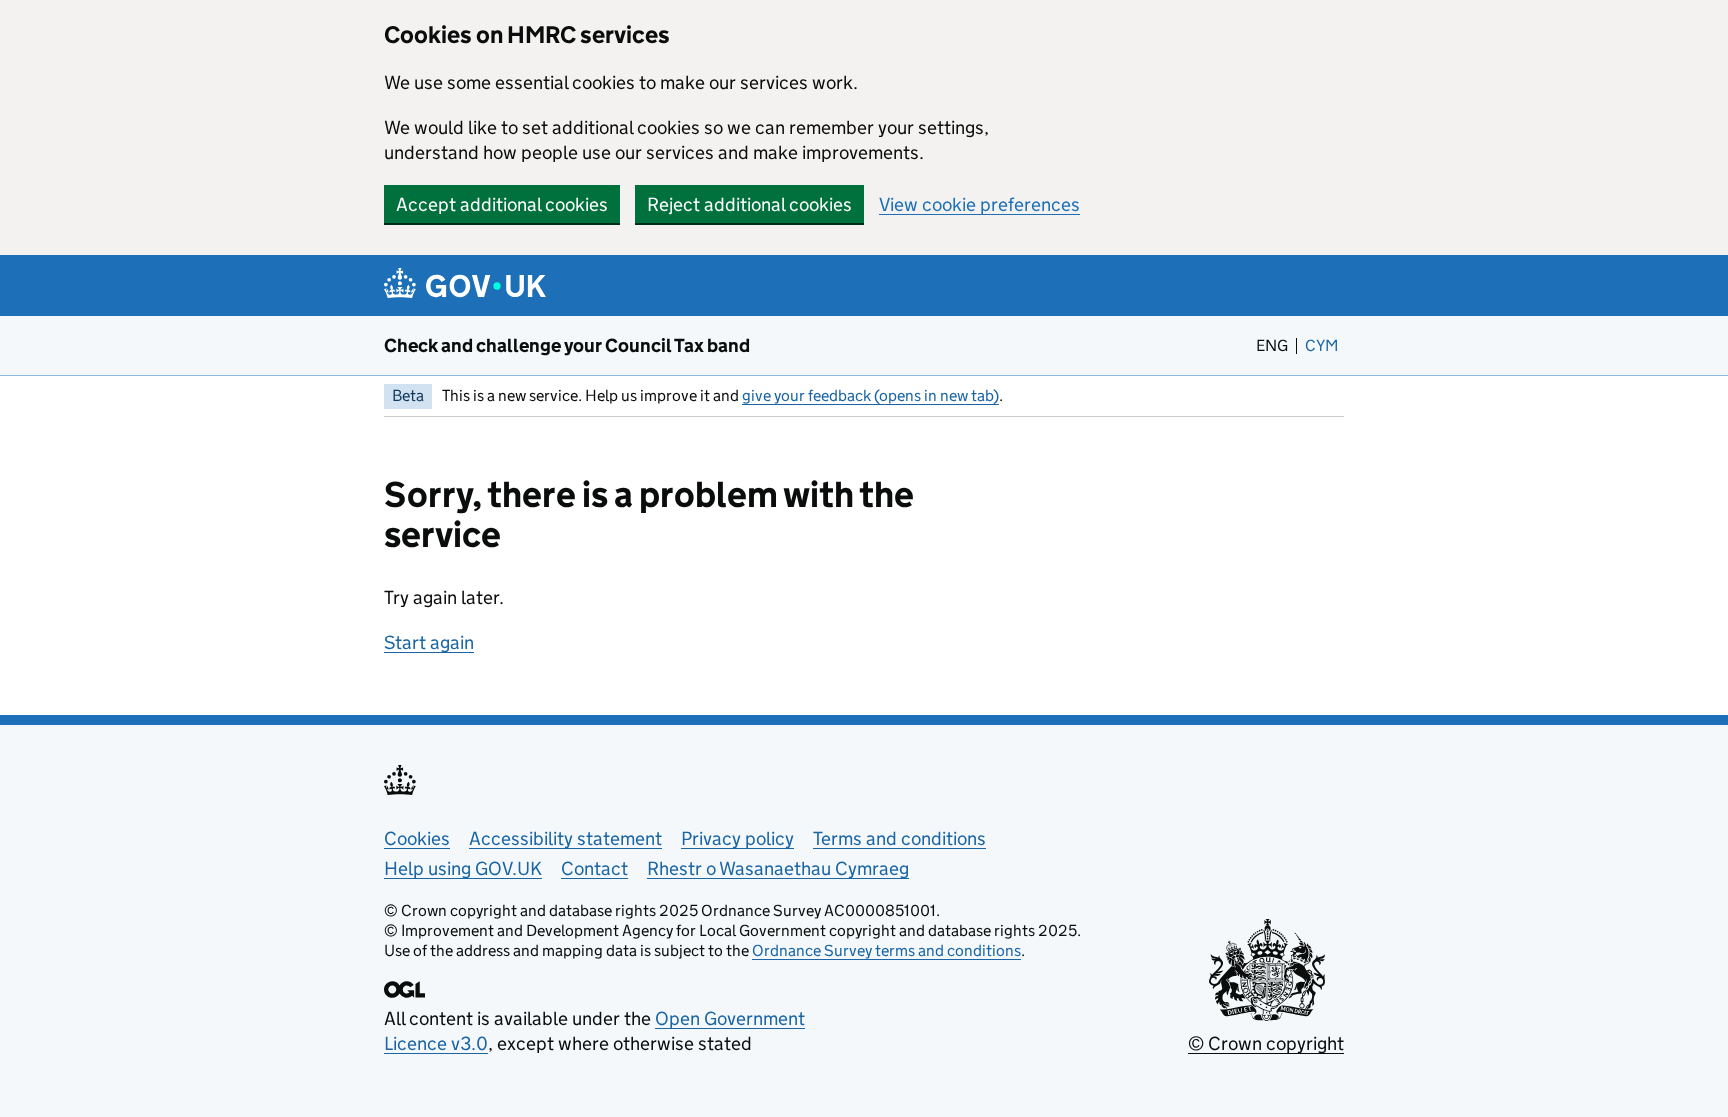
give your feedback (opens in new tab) (870, 395)
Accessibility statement (565, 838)
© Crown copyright (1266, 1043)
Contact (594, 868)
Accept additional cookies (502, 204)
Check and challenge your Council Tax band (567, 345)
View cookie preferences (979, 204)
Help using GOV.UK (463, 868)
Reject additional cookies (749, 204)
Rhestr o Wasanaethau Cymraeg (778, 868)
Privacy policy (737, 838)
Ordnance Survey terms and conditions (886, 950)
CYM (1324, 345)
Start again (429, 642)
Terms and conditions (899, 838)
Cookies (417, 838)
